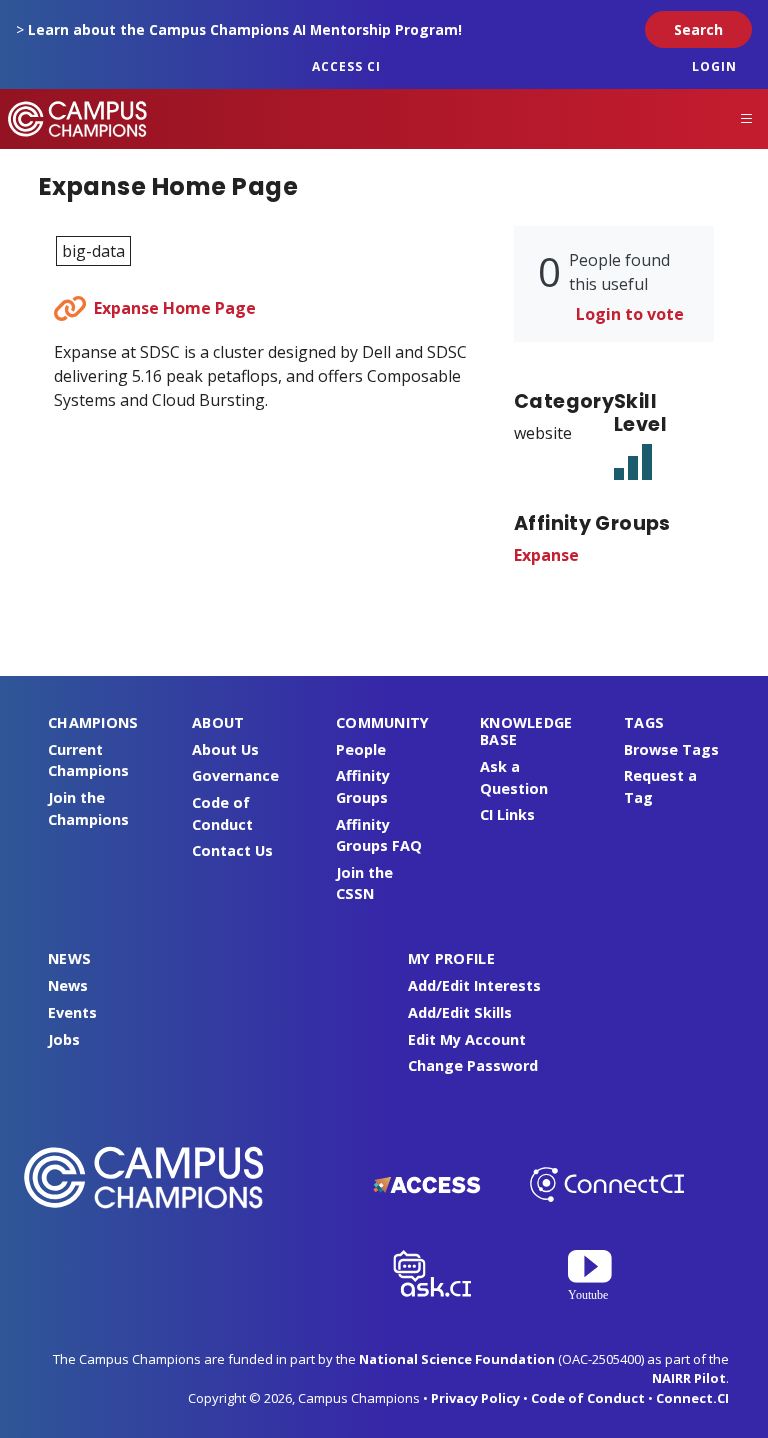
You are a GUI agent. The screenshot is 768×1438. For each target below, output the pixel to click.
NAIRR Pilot (689, 1378)
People (361, 749)
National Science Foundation (457, 1359)
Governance (235, 775)
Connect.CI (692, 1398)
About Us (225, 749)
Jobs (64, 1039)
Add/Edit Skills (460, 1012)
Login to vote (630, 314)
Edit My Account (467, 1039)
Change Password (473, 1065)
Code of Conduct (588, 1398)
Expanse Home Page (175, 308)
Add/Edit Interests (474, 985)
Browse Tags (671, 749)
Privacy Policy (475, 1398)
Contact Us (232, 850)
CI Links (507, 814)
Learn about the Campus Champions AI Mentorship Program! (245, 29)
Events (72, 1012)
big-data (93, 251)
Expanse (546, 555)
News (68, 985)
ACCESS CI (346, 66)
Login (714, 66)
